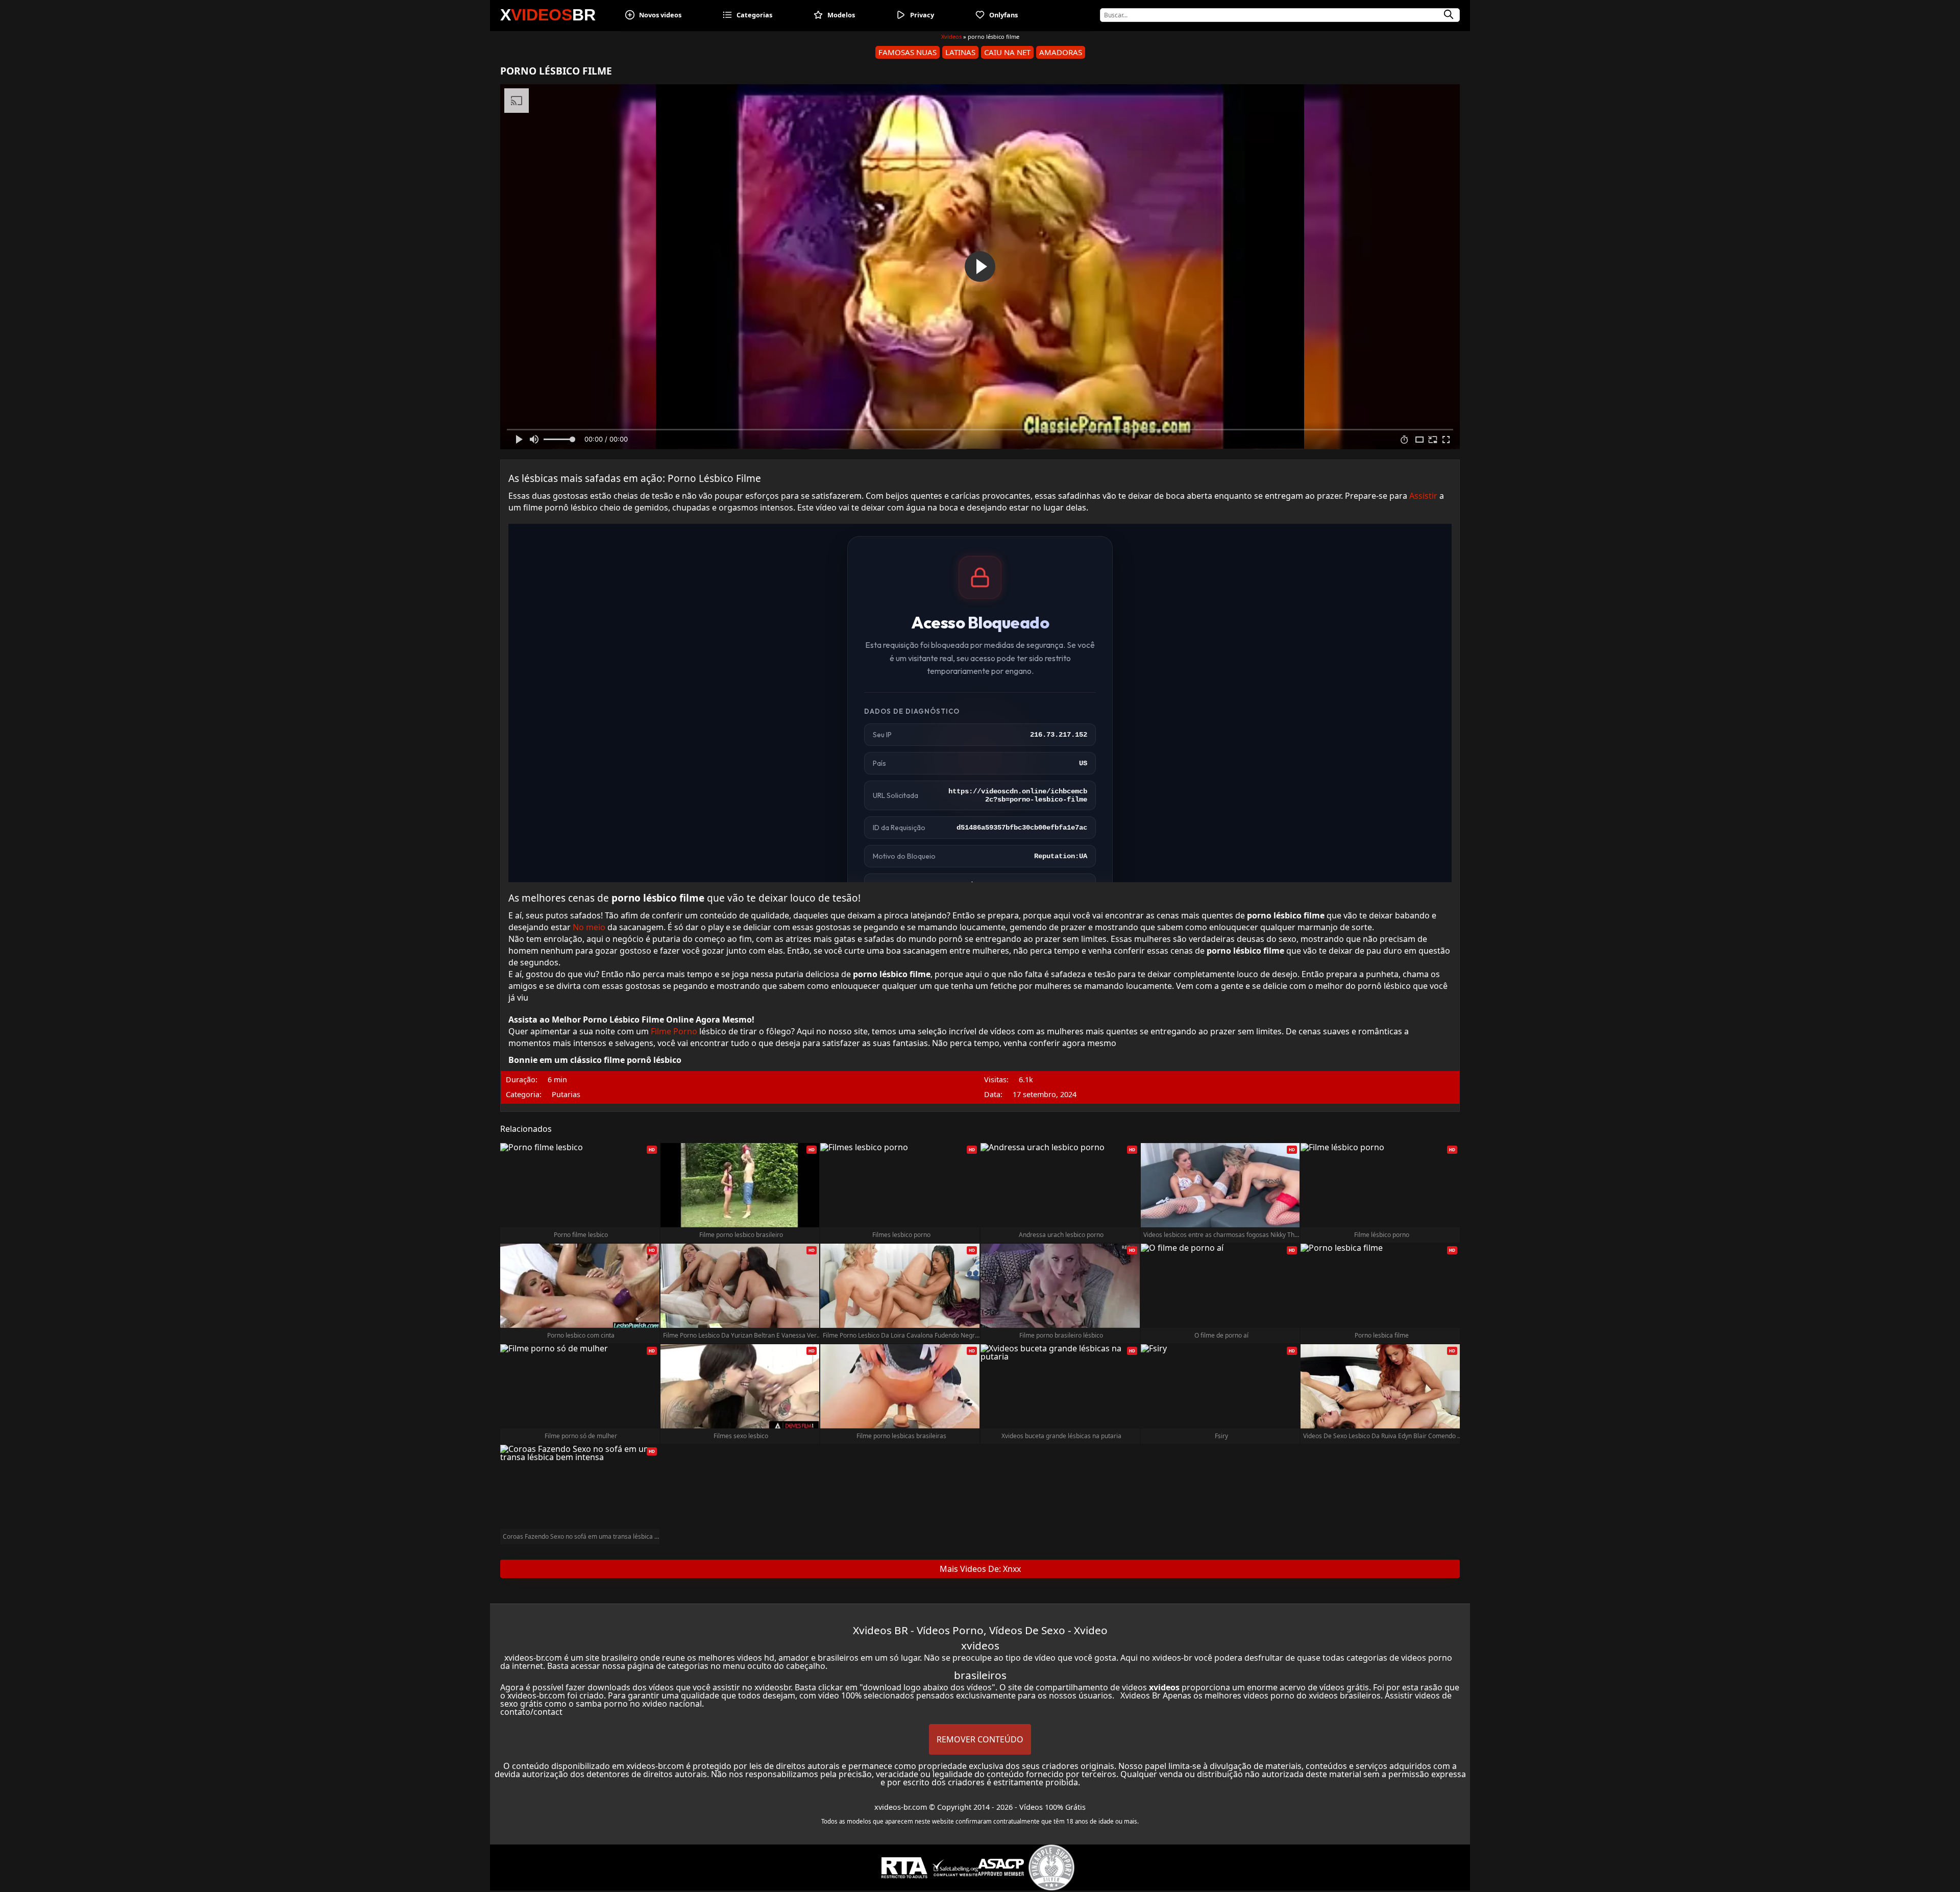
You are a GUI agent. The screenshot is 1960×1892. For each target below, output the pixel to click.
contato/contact (531, 1712)
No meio (589, 927)
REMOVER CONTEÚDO (980, 1739)
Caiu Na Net (1007, 52)
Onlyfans (1003, 15)
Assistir (1423, 496)
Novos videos (660, 15)
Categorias (754, 15)
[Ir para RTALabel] (904, 1868)
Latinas (960, 52)
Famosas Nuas (908, 52)
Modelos (841, 15)
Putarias (566, 1095)
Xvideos (951, 37)
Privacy (922, 15)
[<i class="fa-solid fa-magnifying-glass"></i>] (1449, 15)
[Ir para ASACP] (1001, 1867)
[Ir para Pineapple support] (1051, 1867)
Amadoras (1061, 52)
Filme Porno (674, 1031)
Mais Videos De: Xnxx (980, 1569)
